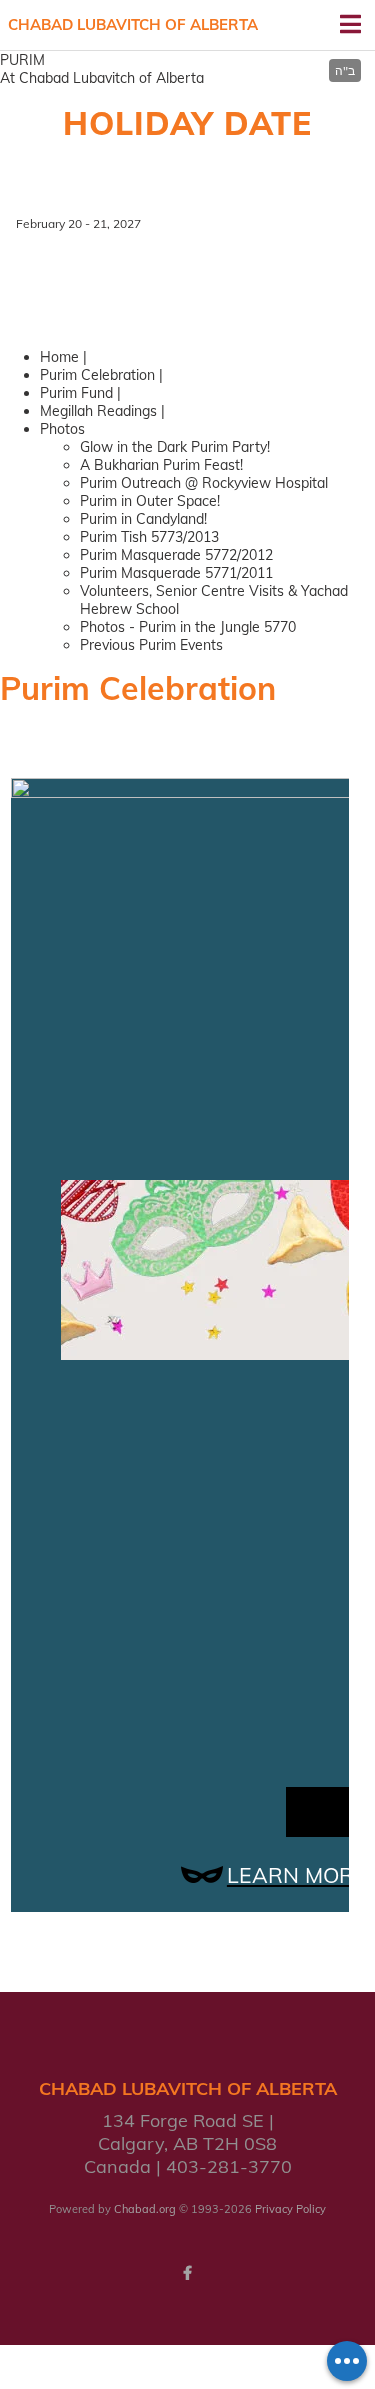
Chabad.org (145, 2209)
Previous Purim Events (151, 645)
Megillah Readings (98, 411)
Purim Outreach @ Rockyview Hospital (204, 483)
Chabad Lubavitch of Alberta (133, 24)
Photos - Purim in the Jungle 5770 (188, 627)
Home (59, 357)
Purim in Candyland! (143, 519)
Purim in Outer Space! (150, 501)
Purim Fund (76, 393)
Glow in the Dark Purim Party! (175, 447)
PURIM (22, 60)
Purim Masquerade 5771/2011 (176, 573)
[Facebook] (188, 2273)
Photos (62, 429)
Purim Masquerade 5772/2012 (176, 555)
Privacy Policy (290, 2209)
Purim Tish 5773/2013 (149, 537)
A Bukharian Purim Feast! (161, 465)
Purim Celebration (97, 375)
